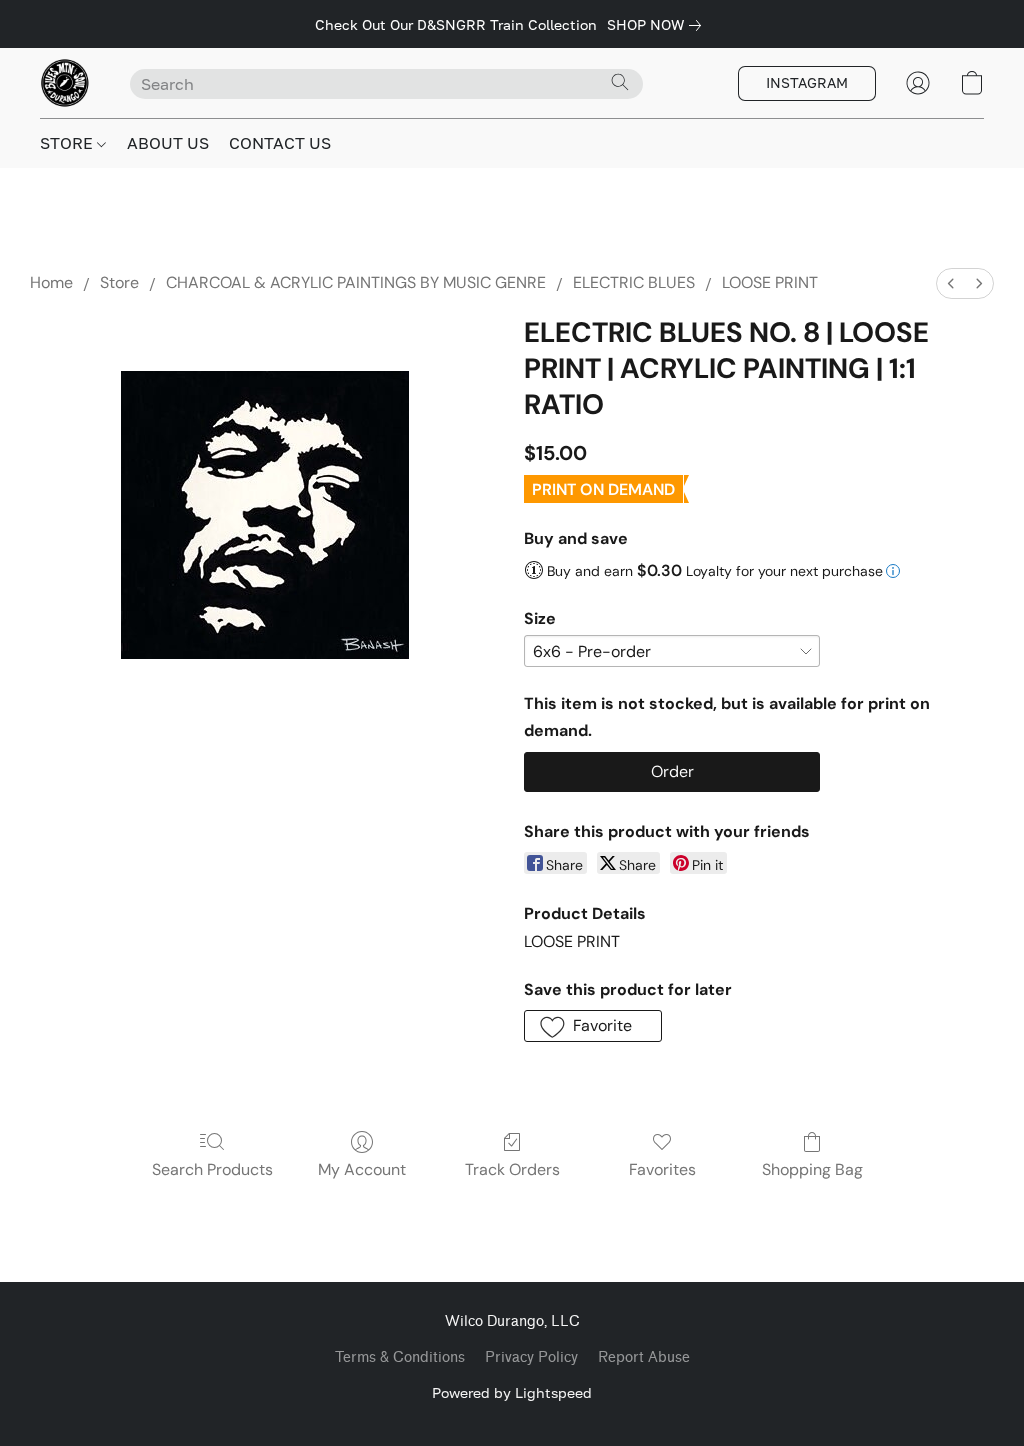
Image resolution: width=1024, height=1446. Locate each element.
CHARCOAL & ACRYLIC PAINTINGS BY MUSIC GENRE (356, 282)
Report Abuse (644, 1357)
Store (119, 282)
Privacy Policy (531, 1357)
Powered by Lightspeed (512, 1392)
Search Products (212, 1169)
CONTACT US (280, 143)
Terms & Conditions (400, 1357)
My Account (362, 1169)
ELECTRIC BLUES (634, 282)
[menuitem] (951, 283)
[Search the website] (620, 82)
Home (51, 282)
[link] (658, 25)
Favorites (662, 1169)
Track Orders (512, 1169)
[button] (65, 83)
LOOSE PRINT (770, 282)
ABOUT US (168, 143)
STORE (68, 143)
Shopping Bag (812, 1169)
